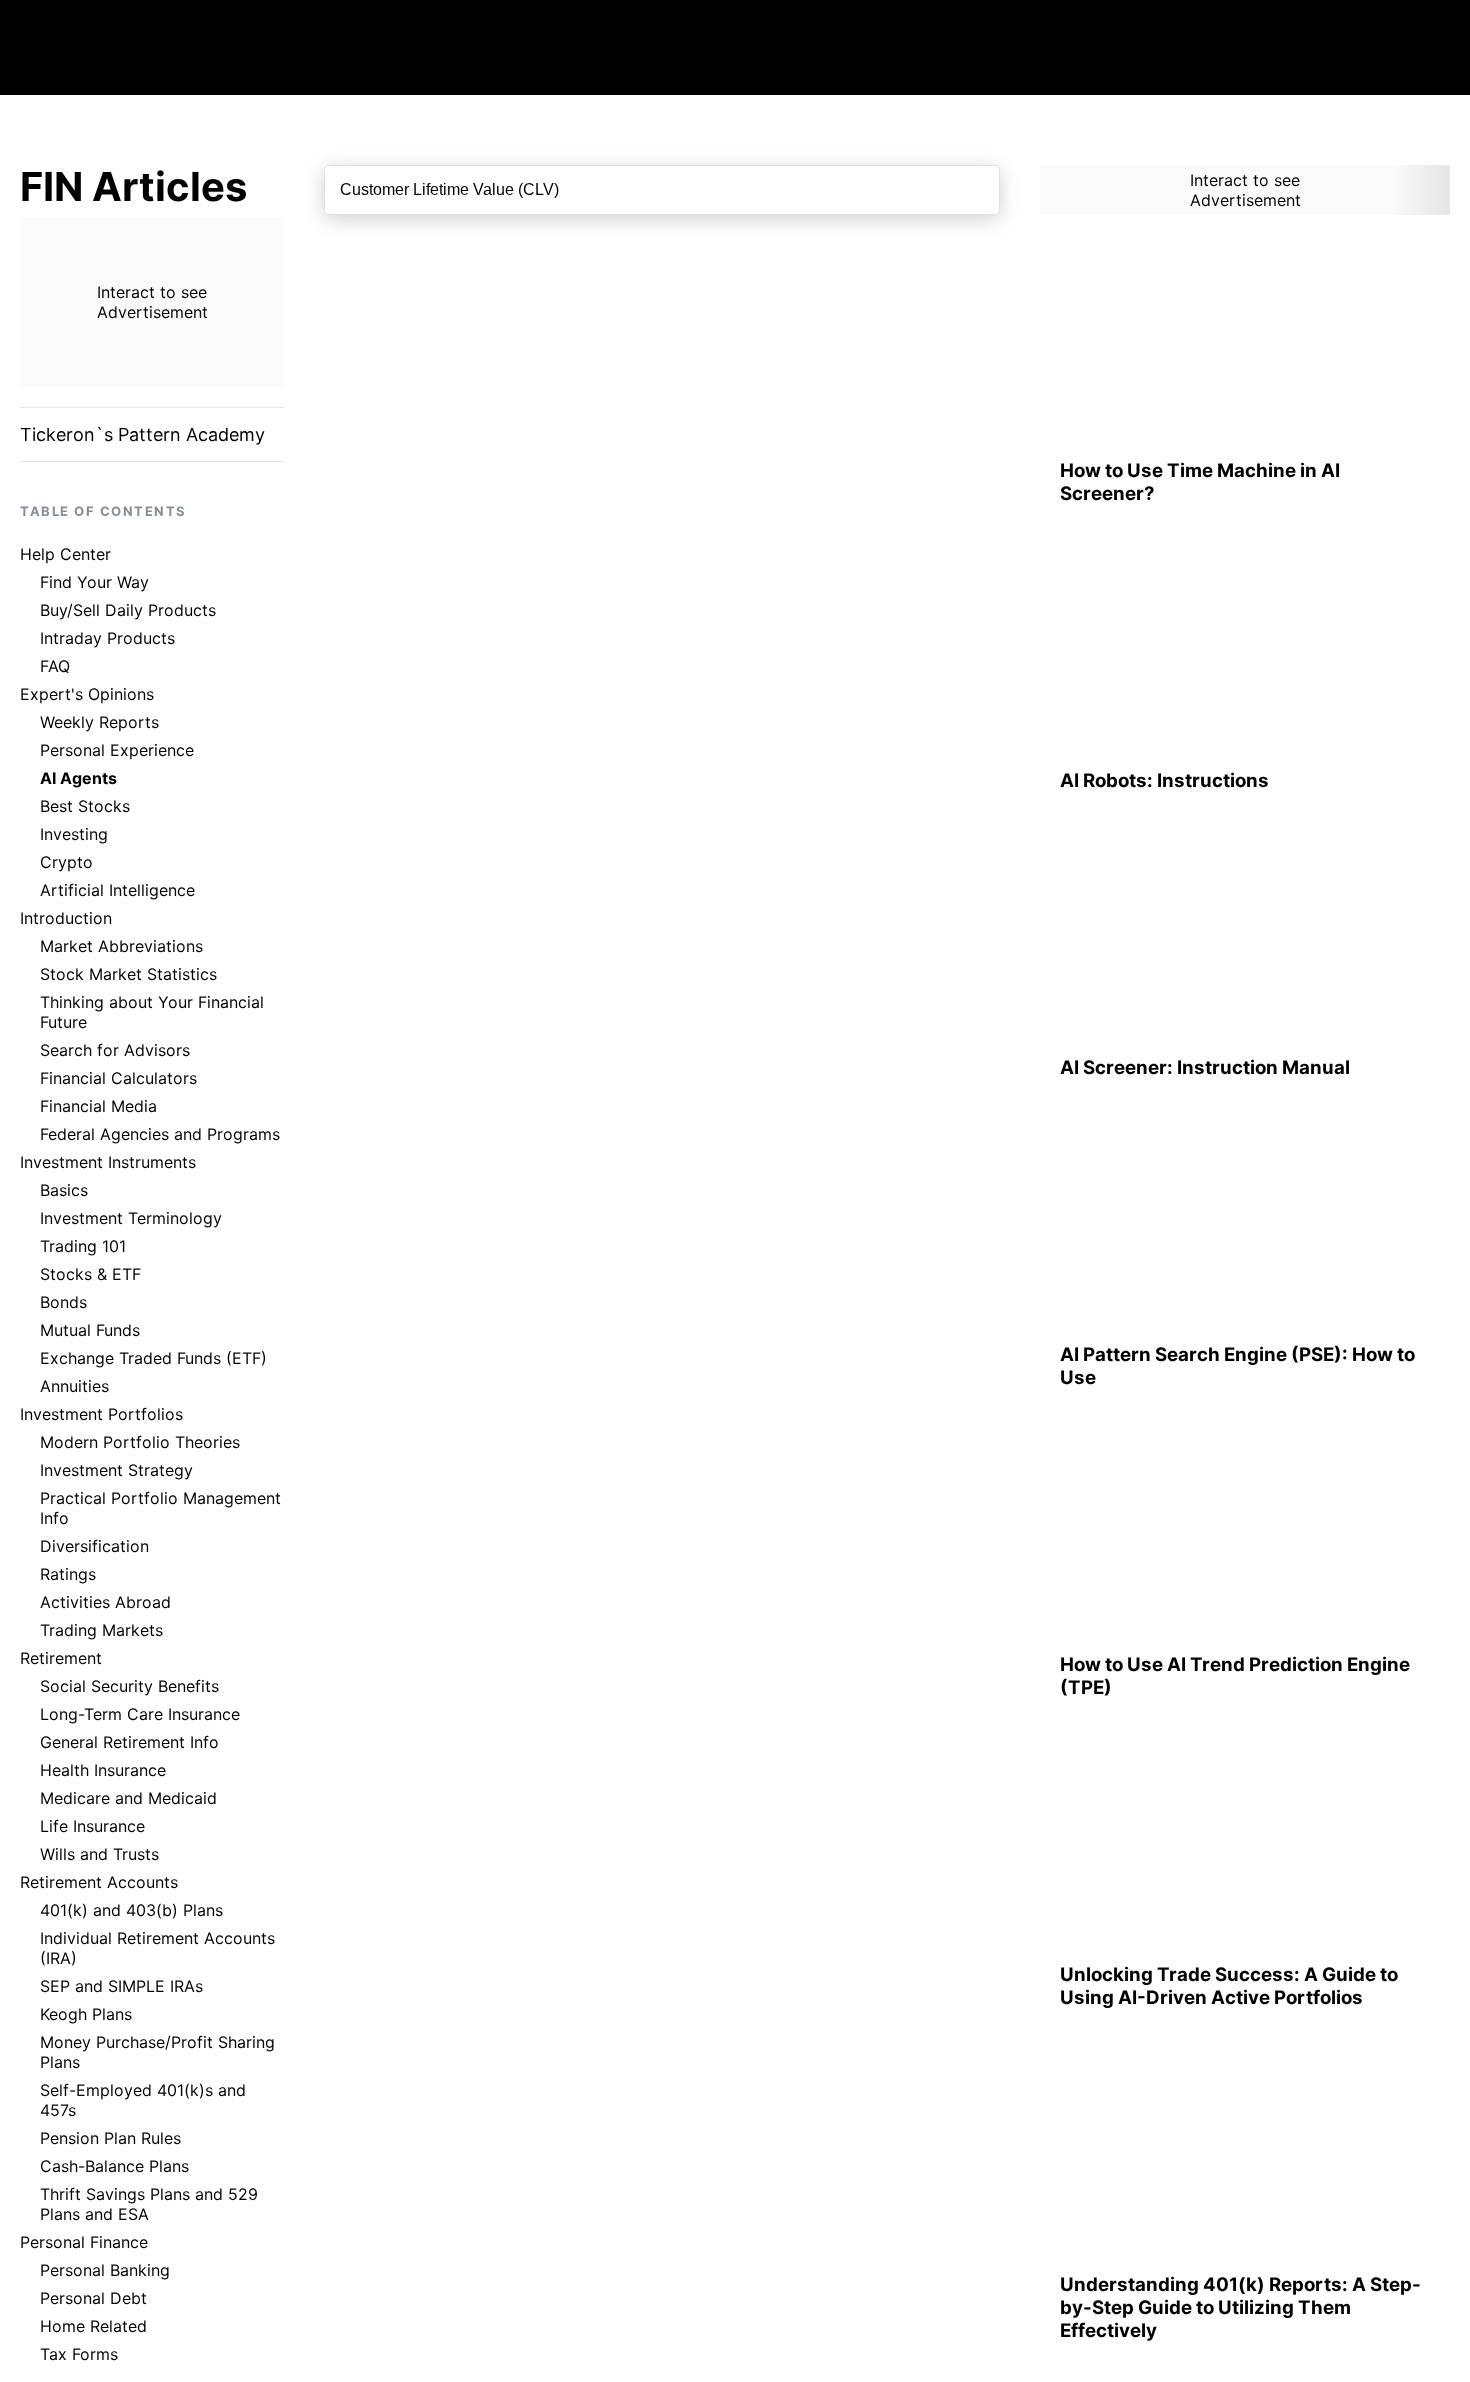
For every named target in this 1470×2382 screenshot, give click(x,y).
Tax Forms (79, 2354)
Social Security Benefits (129, 1686)
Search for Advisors (115, 1050)
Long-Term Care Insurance (140, 1714)
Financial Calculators (118, 1078)
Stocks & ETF (90, 1274)
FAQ (55, 666)
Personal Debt (93, 2298)
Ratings (68, 1574)
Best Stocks (85, 806)
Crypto (66, 862)
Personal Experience (117, 750)
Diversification (94, 1546)
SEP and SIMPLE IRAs (121, 1986)
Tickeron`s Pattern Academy (142, 434)
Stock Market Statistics (128, 974)
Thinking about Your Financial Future (152, 1012)
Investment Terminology (131, 1218)
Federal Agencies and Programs (160, 1134)
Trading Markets (101, 1630)
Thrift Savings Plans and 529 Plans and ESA (149, 2204)
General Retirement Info (129, 1742)
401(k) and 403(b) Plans (131, 1910)
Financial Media (98, 1106)
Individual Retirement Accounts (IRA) (157, 1948)
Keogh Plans (86, 2014)
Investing (74, 834)
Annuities (74, 1386)
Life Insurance (92, 1826)
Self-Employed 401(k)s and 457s (143, 2100)
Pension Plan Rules (110, 2138)
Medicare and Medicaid (128, 1798)
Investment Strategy (116, 1470)
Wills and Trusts (99, 1854)
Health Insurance (103, 1770)
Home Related (93, 2326)
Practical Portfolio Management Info (160, 1508)
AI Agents (78, 778)
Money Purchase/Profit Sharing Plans (157, 2052)
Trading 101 (83, 1246)
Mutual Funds (90, 1330)
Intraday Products (107, 638)
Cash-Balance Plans (114, 2166)
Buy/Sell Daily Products (128, 610)
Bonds (63, 1302)
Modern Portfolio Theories (140, 1442)
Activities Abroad (105, 1602)
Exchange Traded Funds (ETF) (153, 1358)
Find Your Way (94, 582)
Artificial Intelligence (117, 890)
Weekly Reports (99, 722)
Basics (64, 1190)
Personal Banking (105, 2270)
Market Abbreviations (121, 946)
